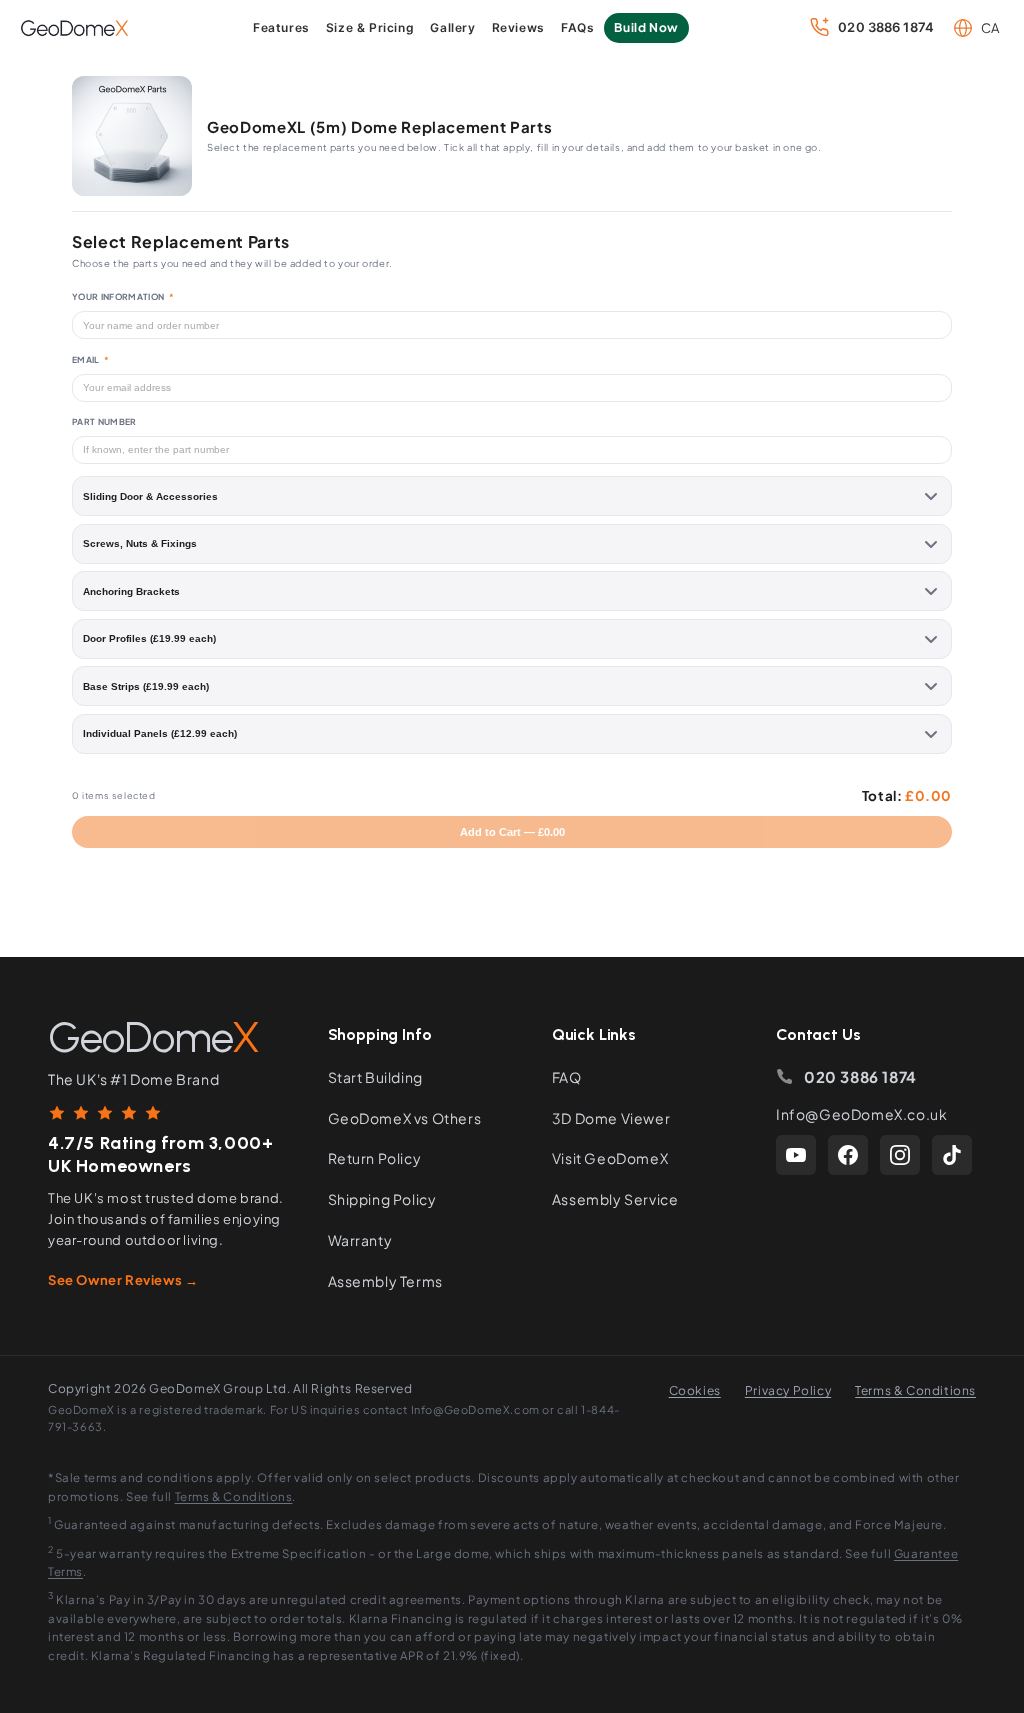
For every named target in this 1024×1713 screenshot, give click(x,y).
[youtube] (796, 1155)
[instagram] (900, 1155)
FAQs (577, 27)
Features (281, 27)
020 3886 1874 (860, 1076)
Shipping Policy (382, 1199)
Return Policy (375, 1158)
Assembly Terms (385, 1281)
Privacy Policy (788, 1390)
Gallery (452, 27)
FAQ (567, 1077)
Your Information (123, 296)
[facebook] (848, 1155)
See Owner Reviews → (123, 1280)
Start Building (375, 1077)
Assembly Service (615, 1199)
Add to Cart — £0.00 (512, 832)
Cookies (695, 1390)
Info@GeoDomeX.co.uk (861, 1114)
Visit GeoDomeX (610, 1158)
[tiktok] (952, 1155)
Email (90, 359)
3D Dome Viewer (611, 1118)
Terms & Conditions (915, 1390)
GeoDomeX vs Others (405, 1118)
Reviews (518, 27)
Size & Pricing (370, 27)
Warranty (360, 1240)
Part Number (104, 421)
